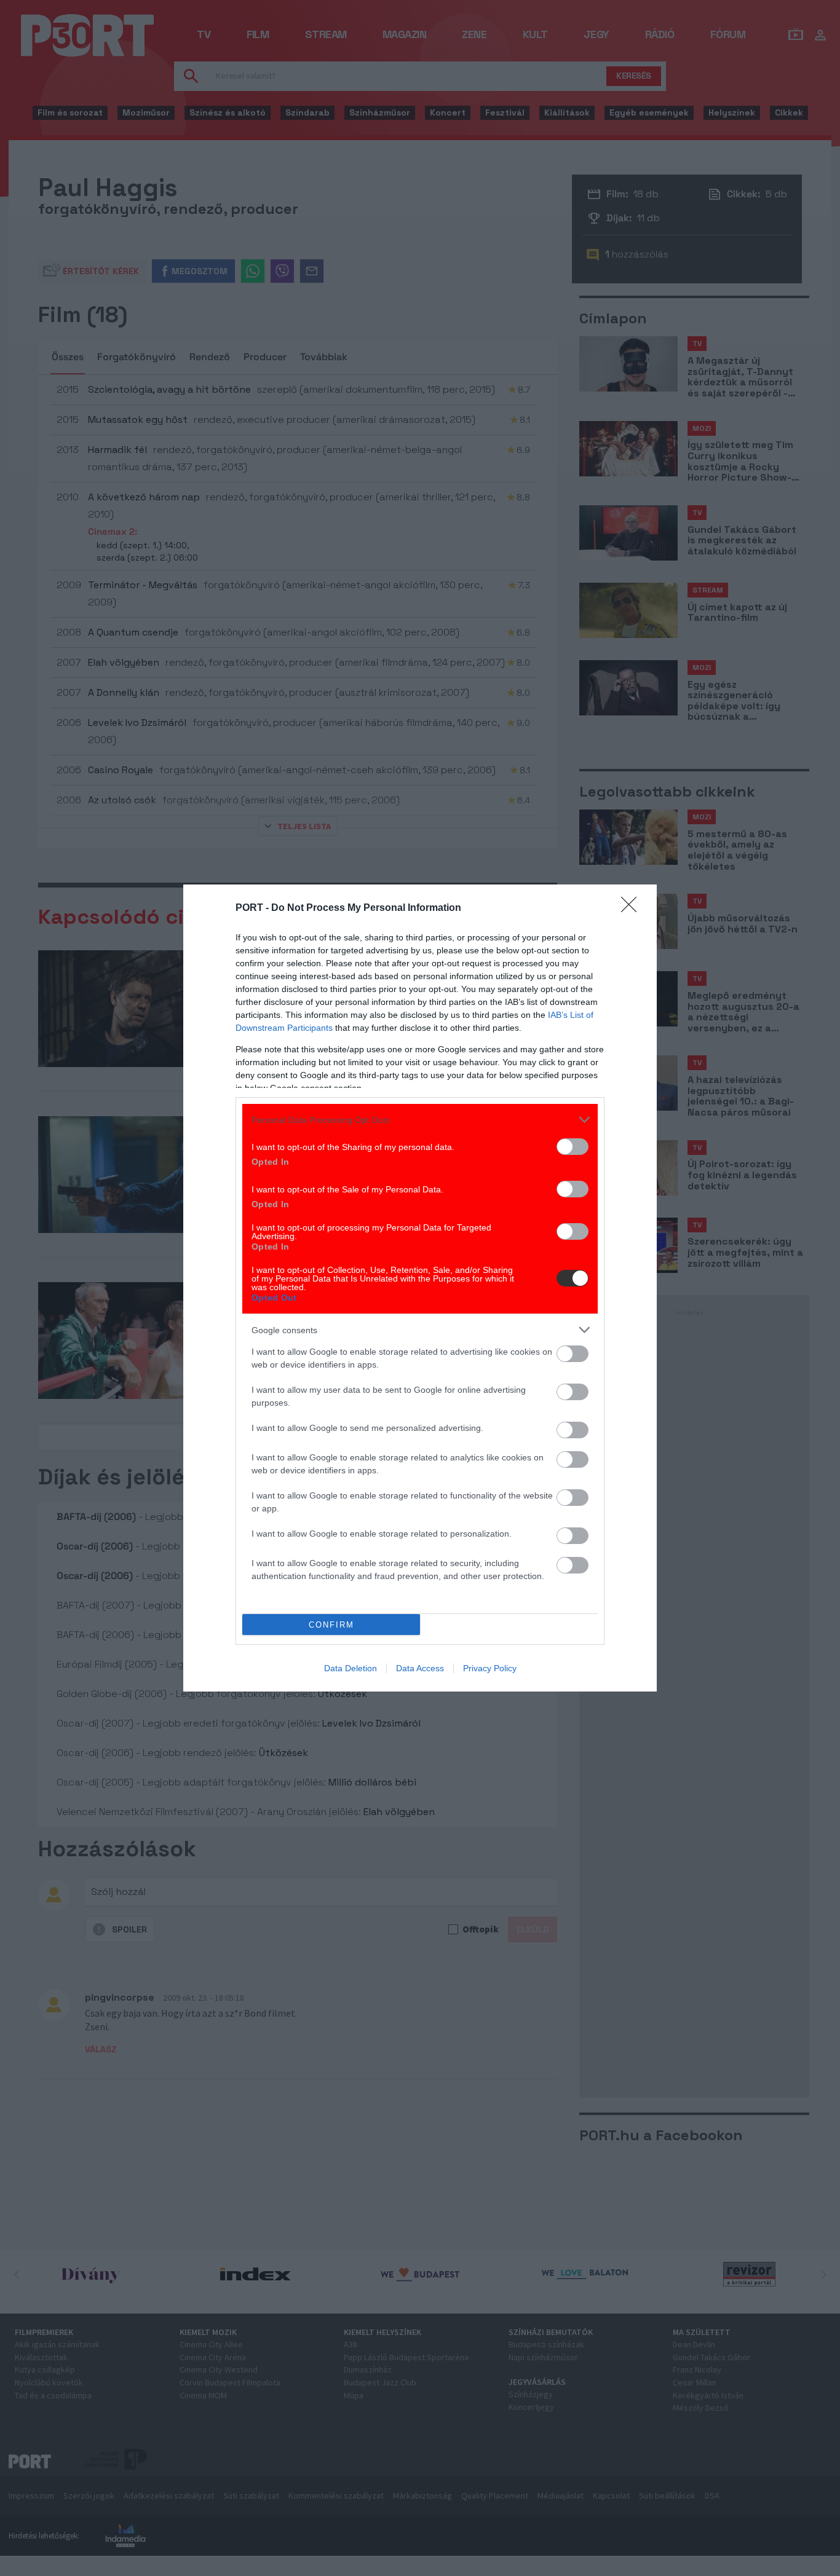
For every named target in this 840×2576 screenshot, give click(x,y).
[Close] (633, 908)
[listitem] (420, 1120)
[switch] (573, 1147)
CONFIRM (331, 1625)
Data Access (420, 1668)
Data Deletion (351, 1668)
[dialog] (420, 1288)
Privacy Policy (490, 1668)
